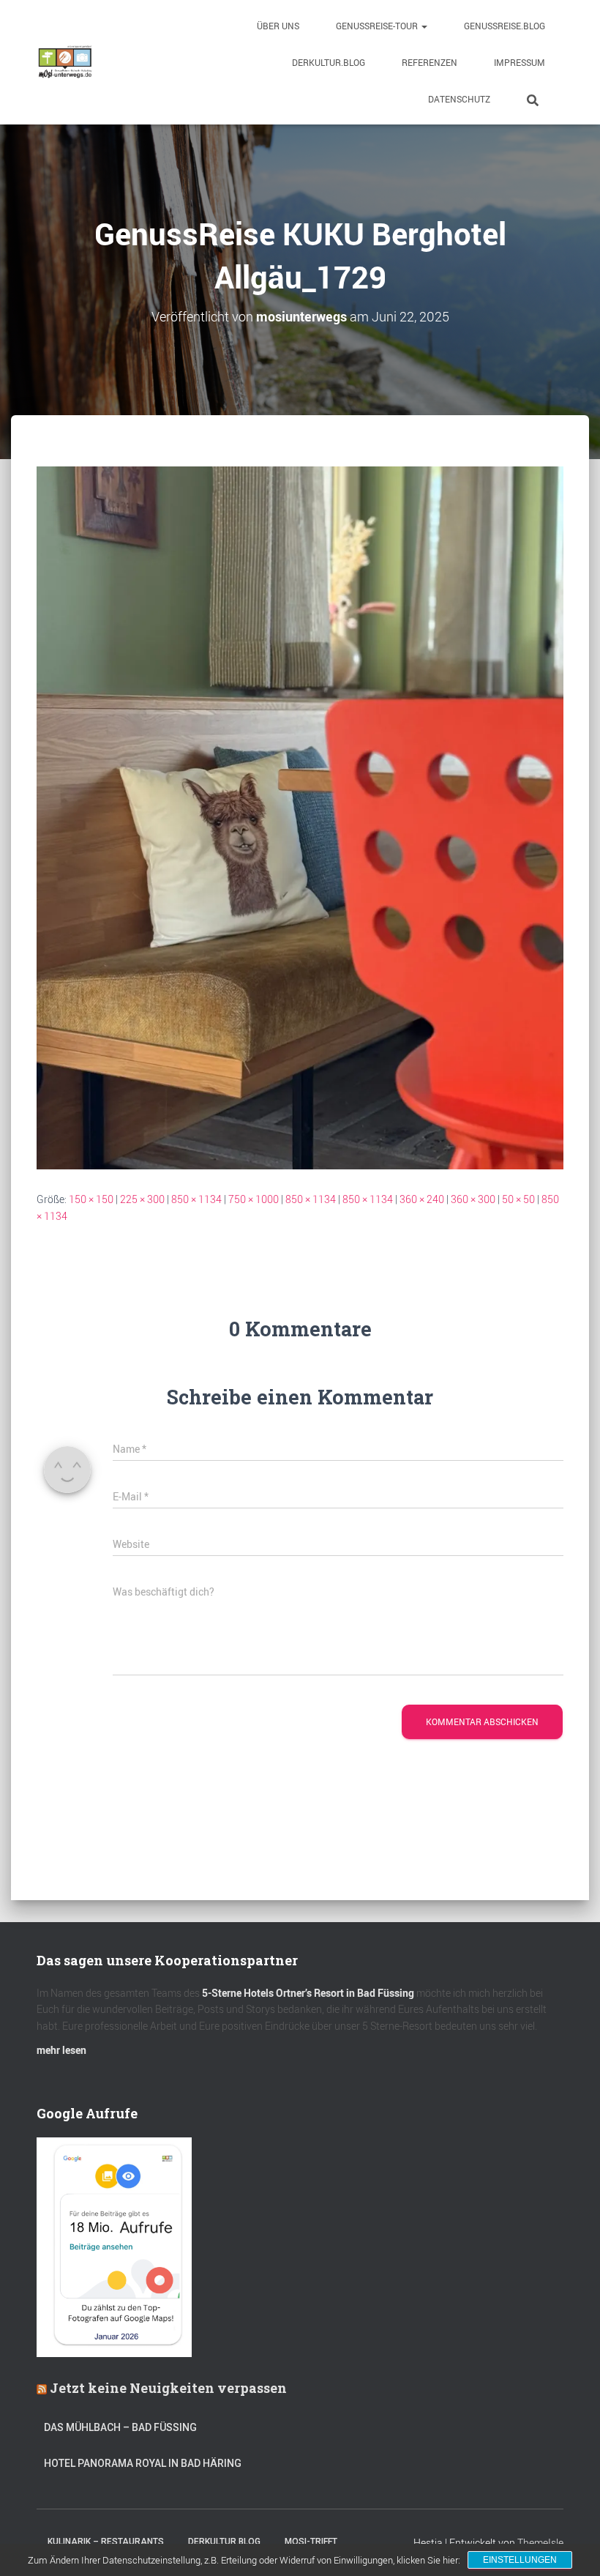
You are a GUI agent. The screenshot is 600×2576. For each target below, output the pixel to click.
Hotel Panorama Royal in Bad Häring (143, 2463)
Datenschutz (459, 99)
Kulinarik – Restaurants (106, 2542)
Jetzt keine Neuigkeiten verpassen (168, 2388)
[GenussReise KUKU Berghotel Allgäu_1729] (300, 817)
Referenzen (430, 62)
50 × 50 (518, 1199)
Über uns (278, 26)
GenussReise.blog (505, 26)
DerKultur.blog (329, 62)
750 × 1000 (254, 1199)
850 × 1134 (196, 1199)
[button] (424, 26)
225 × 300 (142, 1199)
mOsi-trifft (311, 2542)
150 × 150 (91, 1199)
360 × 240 (422, 1199)
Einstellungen (520, 2560)
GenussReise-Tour (378, 26)
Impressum (520, 62)
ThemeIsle (540, 2543)
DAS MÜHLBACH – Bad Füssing (120, 2427)
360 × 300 (473, 1199)
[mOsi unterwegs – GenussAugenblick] (65, 62)
